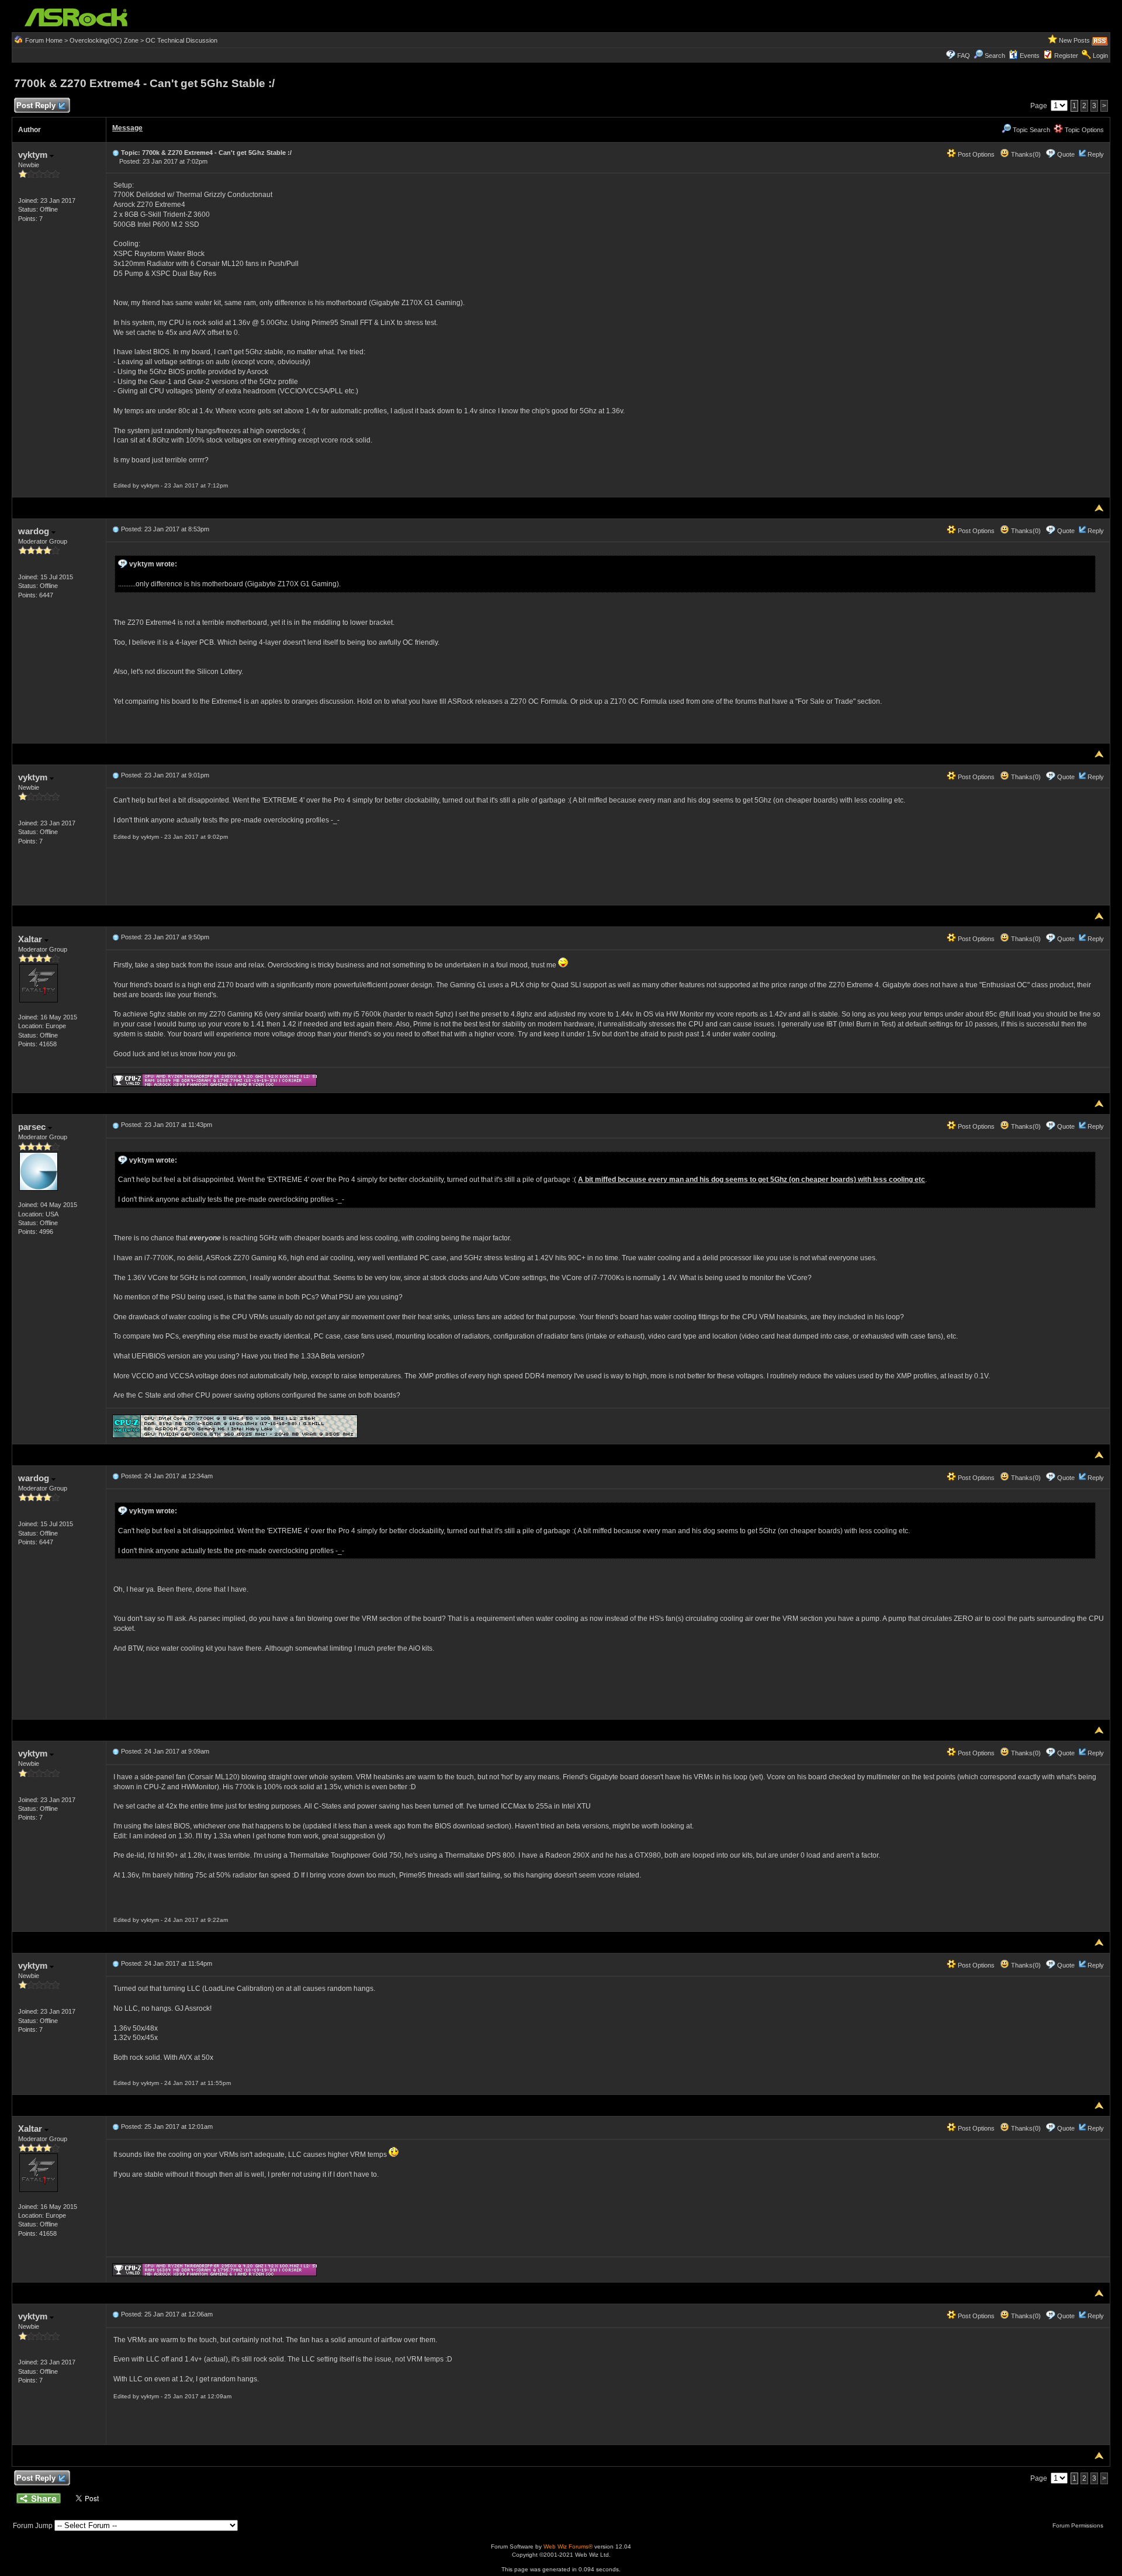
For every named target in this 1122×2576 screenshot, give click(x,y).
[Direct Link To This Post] (116, 153)
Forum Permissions (1079, 2525)
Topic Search (1031, 130)
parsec (33, 1127)
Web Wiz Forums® (568, 2546)
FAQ (964, 56)
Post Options (975, 154)
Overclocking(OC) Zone (104, 40)
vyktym (34, 155)
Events (1030, 56)
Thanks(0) (1025, 154)
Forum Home (44, 40)
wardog (35, 531)
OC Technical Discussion (181, 40)
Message (127, 128)
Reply (1096, 154)
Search (995, 56)
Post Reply (36, 106)
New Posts (1074, 40)
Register (1066, 56)
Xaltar (31, 939)
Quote (1066, 154)
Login (1100, 56)
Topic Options (1083, 130)
